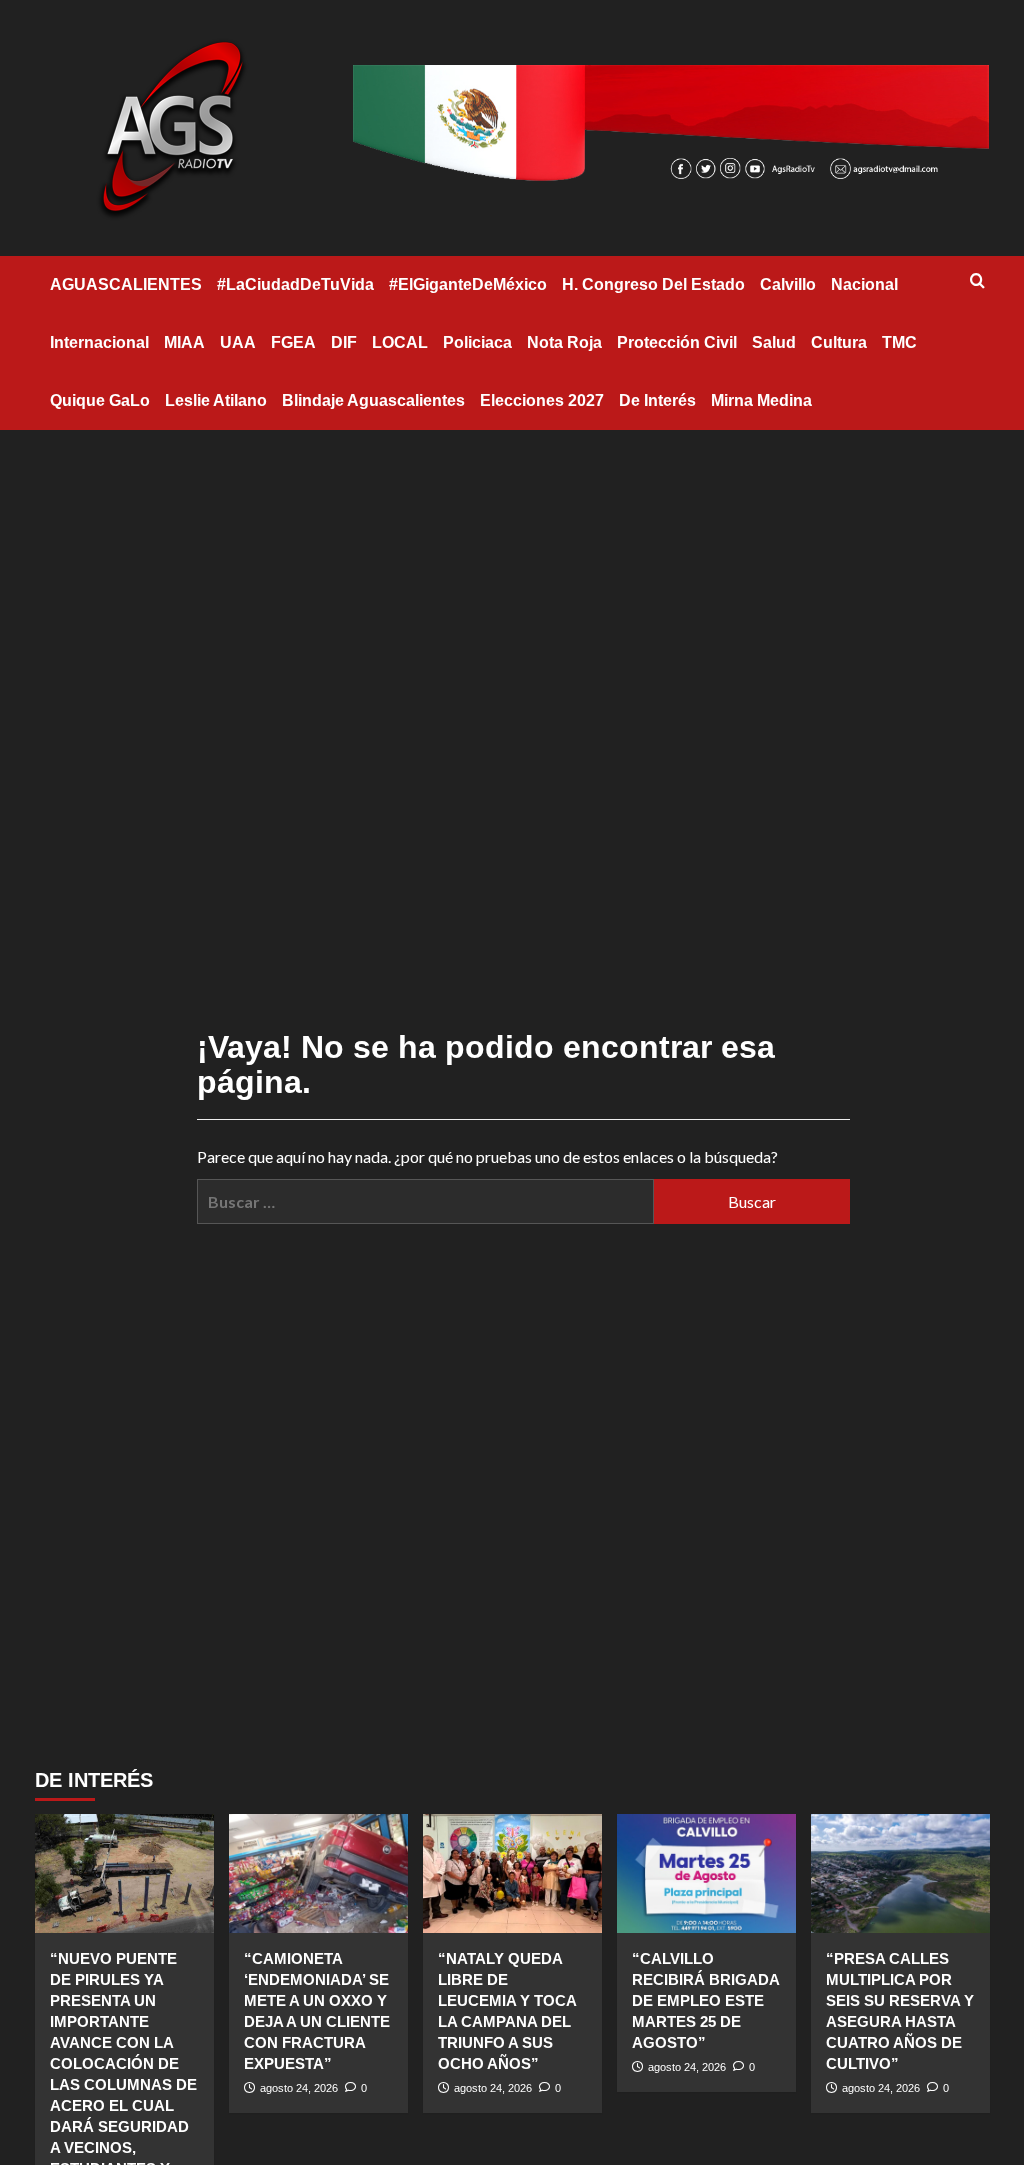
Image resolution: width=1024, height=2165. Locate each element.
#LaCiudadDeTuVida (295, 284)
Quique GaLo (100, 400)
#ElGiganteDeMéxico (468, 284)
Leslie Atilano (216, 400)
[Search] (977, 281)
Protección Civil (677, 342)
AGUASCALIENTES (126, 284)
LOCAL (400, 342)
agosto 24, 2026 (299, 2088)
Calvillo (788, 284)
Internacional (99, 342)
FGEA (293, 342)
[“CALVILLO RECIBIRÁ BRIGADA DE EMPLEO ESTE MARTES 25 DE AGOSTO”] (706, 1873)
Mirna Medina (761, 400)
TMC (899, 342)
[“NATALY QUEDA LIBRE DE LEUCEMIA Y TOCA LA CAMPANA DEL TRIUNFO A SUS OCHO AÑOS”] (512, 1873)
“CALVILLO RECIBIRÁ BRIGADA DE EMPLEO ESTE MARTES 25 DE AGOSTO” (705, 2000)
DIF (344, 342)
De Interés (657, 400)
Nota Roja (564, 342)
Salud (774, 342)
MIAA (184, 342)
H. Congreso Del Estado (653, 284)
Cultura (839, 342)
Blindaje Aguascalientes (373, 400)
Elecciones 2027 (542, 400)
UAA (238, 342)
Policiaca (477, 342)
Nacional (864, 284)
